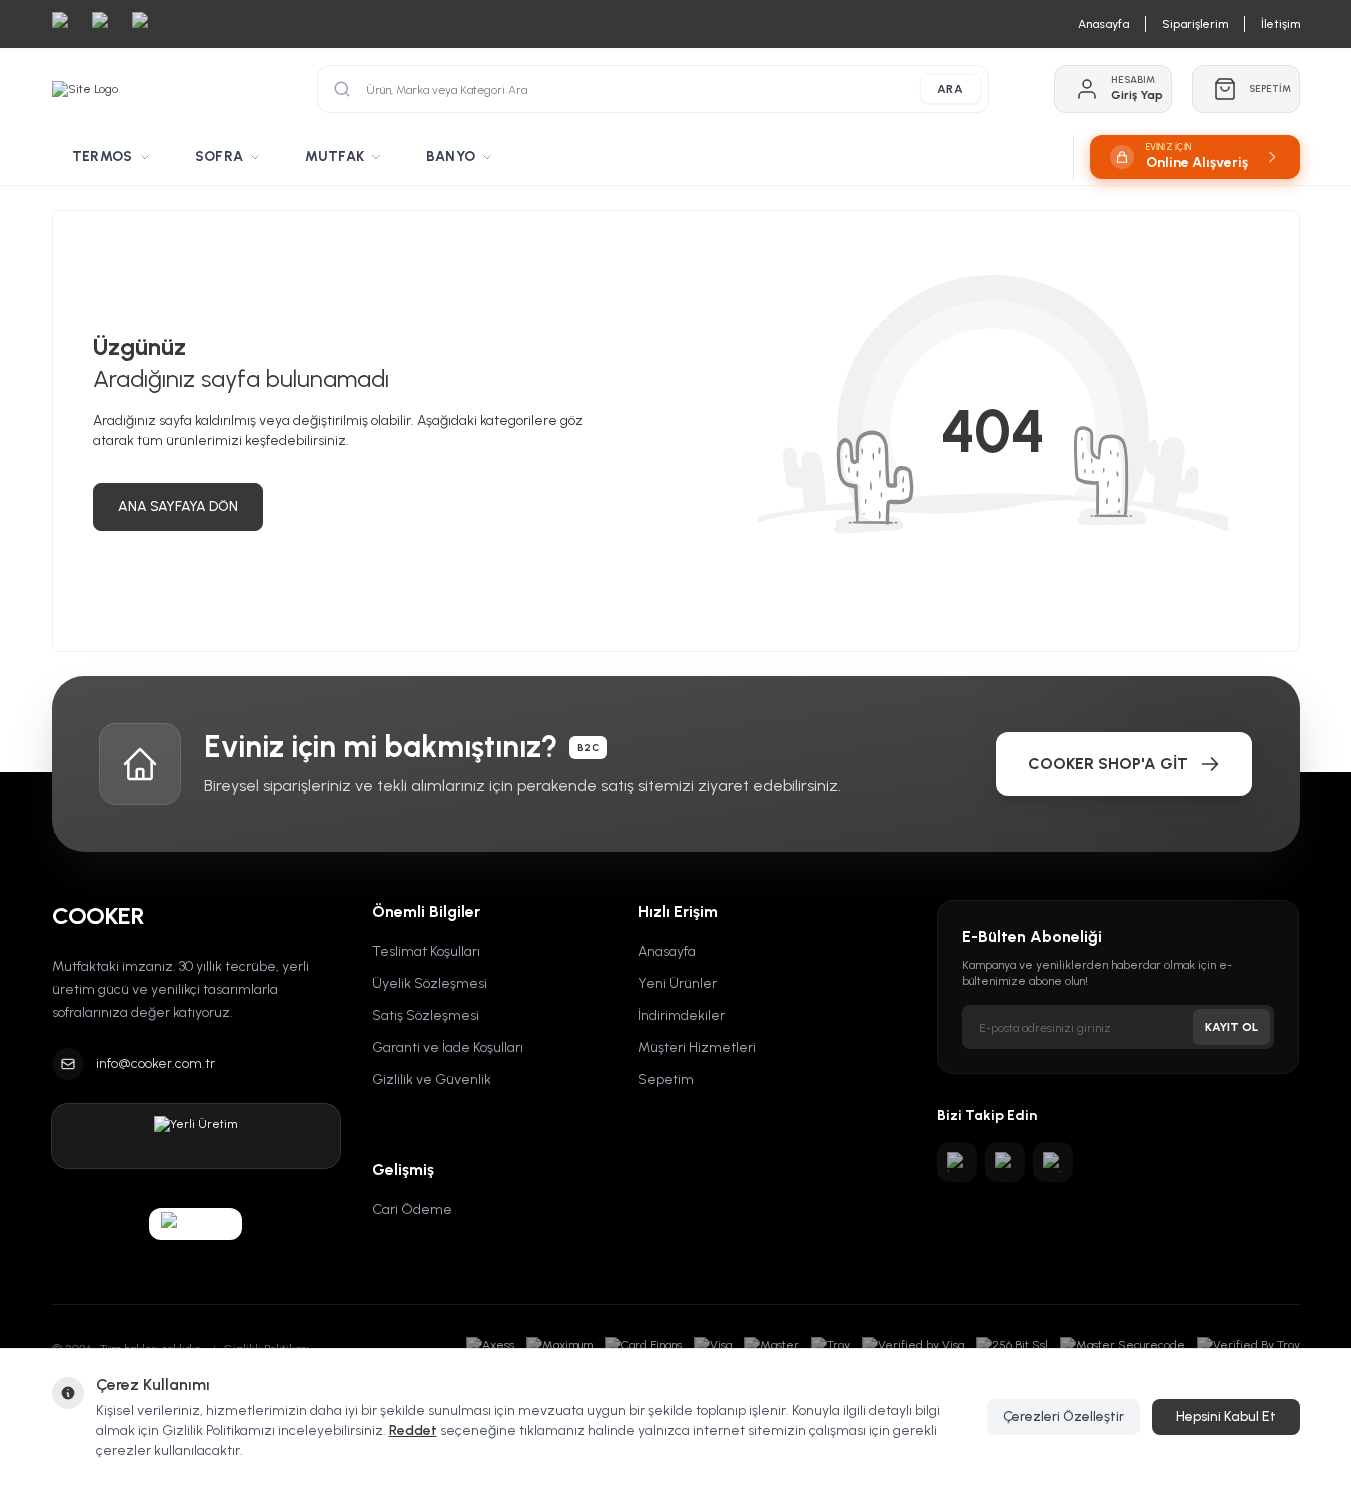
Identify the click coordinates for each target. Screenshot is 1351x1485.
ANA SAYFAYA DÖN (178, 506)
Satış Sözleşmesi (425, 1015)
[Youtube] (1005, 1162)
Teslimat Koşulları (426, 951)
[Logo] (85, 89)
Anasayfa (667, 951)
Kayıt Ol (1231, 1027)
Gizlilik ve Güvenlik (431, 1079)
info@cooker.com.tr (155, 1063)
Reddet (413, 1430)
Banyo (450, 156)
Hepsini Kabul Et (1226, 1416)
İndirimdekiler (681, 1015)
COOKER (98, 915)
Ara (950, 89)
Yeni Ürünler (677, 983)
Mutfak (334, 156)
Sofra (219, 156)
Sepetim (666, 1079)
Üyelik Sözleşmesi (429, 983)
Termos (102, 156)
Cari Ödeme (412, 1209)
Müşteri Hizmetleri (697, 1047)
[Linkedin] (1053, 1162)
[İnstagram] (957, 1162)
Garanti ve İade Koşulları (447, 1047)
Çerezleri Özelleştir (1063, 1416)
